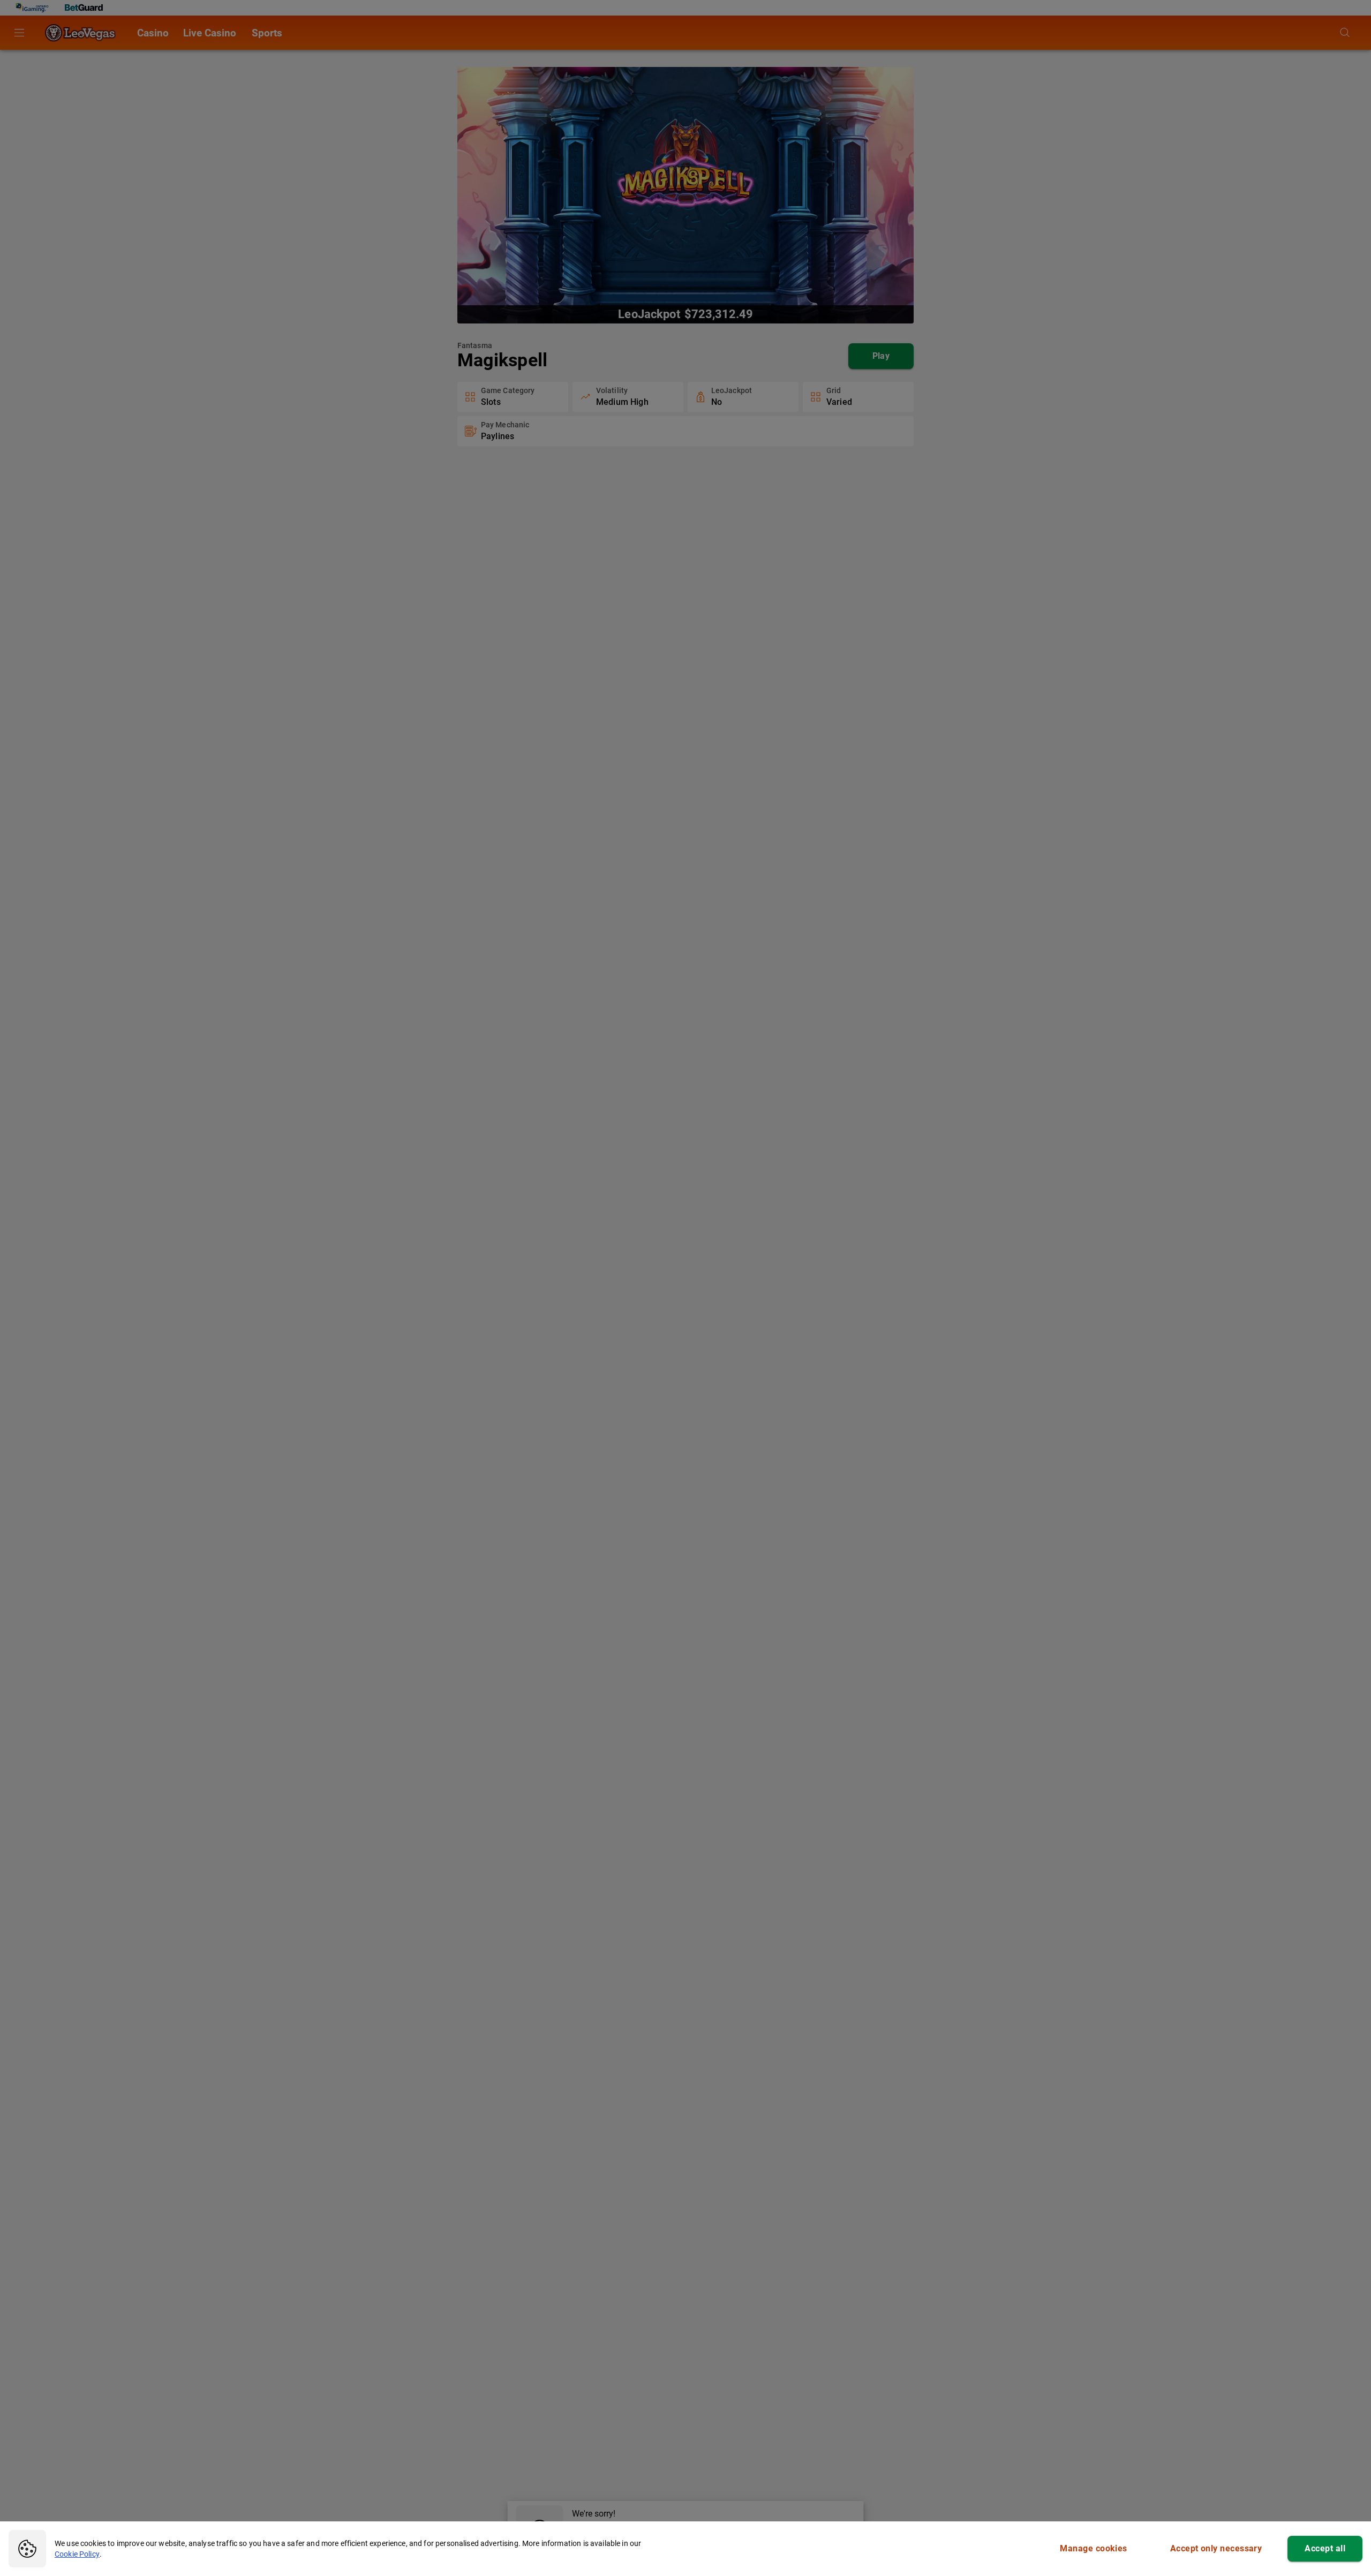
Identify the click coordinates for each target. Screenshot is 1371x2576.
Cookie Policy (77, 2554)
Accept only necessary (1216, 2548)
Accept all (1325, 2548)
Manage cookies (1093, 2548)
